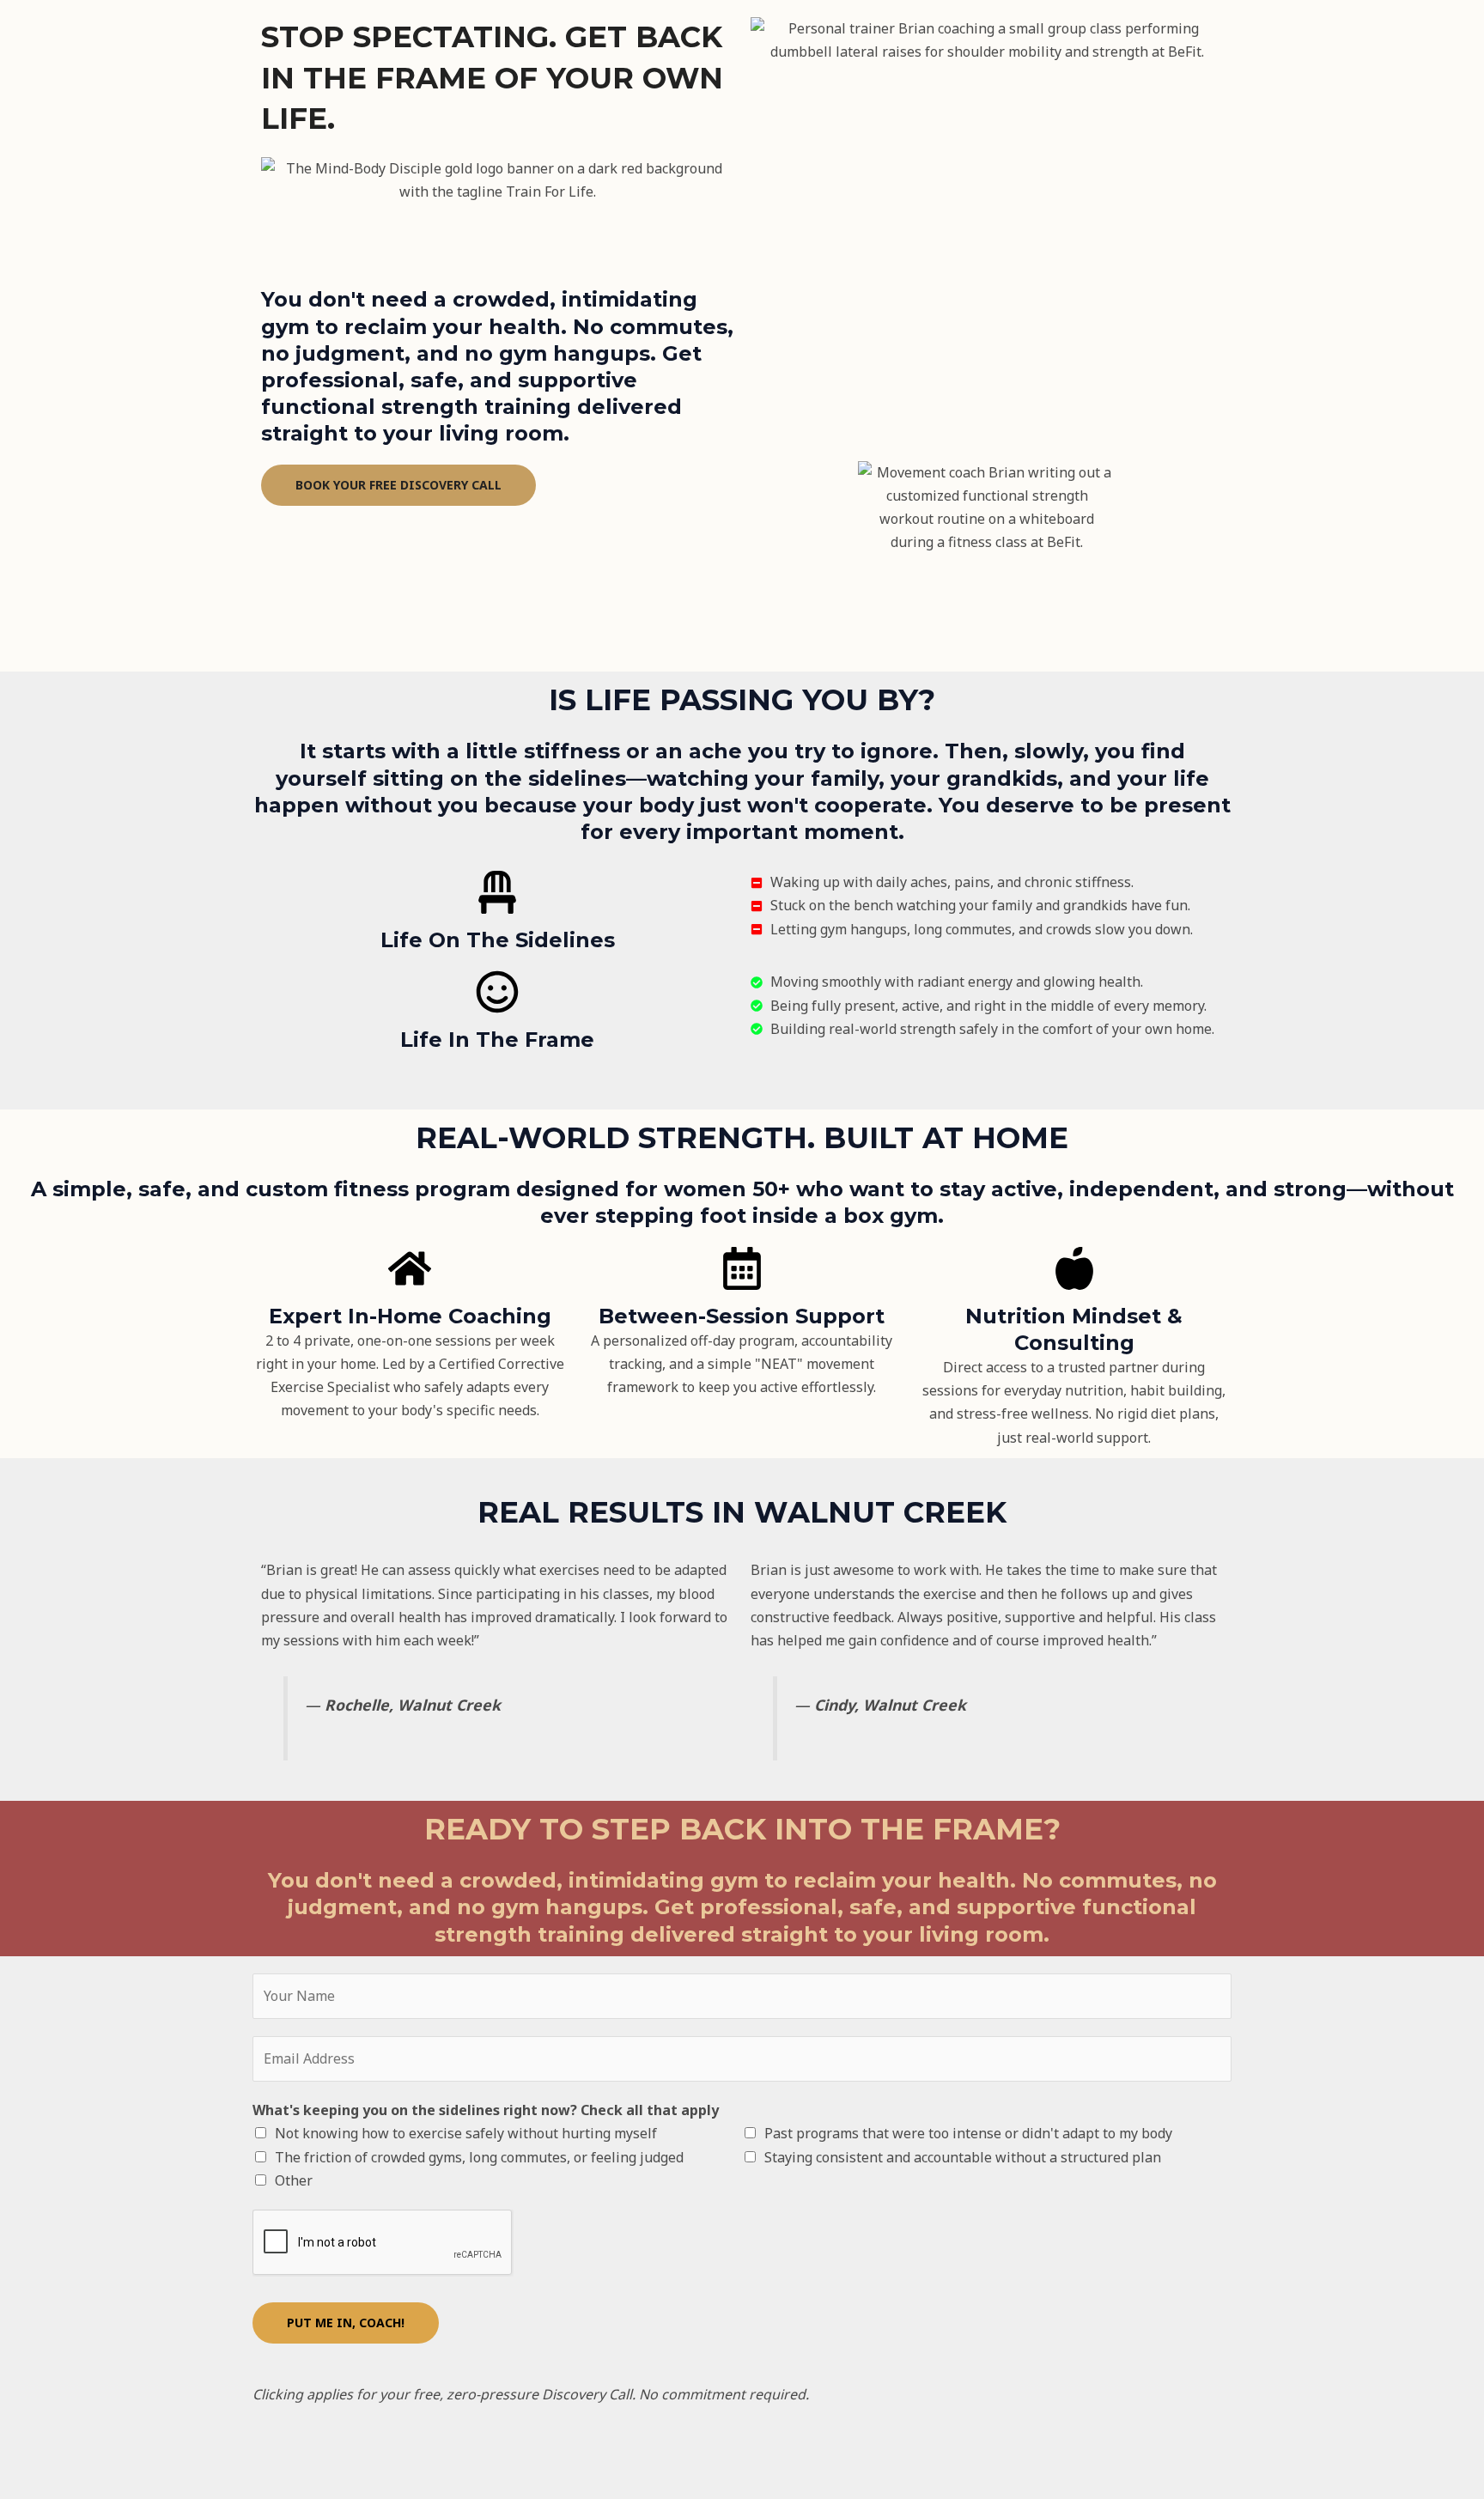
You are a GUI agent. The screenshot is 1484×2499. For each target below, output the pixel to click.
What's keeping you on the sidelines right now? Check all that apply (486, 2110)
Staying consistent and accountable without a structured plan (963, 2157)
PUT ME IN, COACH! (346, 2323)
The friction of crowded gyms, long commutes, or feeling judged (479, 2157)
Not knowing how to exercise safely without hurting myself (466, 2133)
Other (294, 2180)
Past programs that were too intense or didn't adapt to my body (968, 2133)
